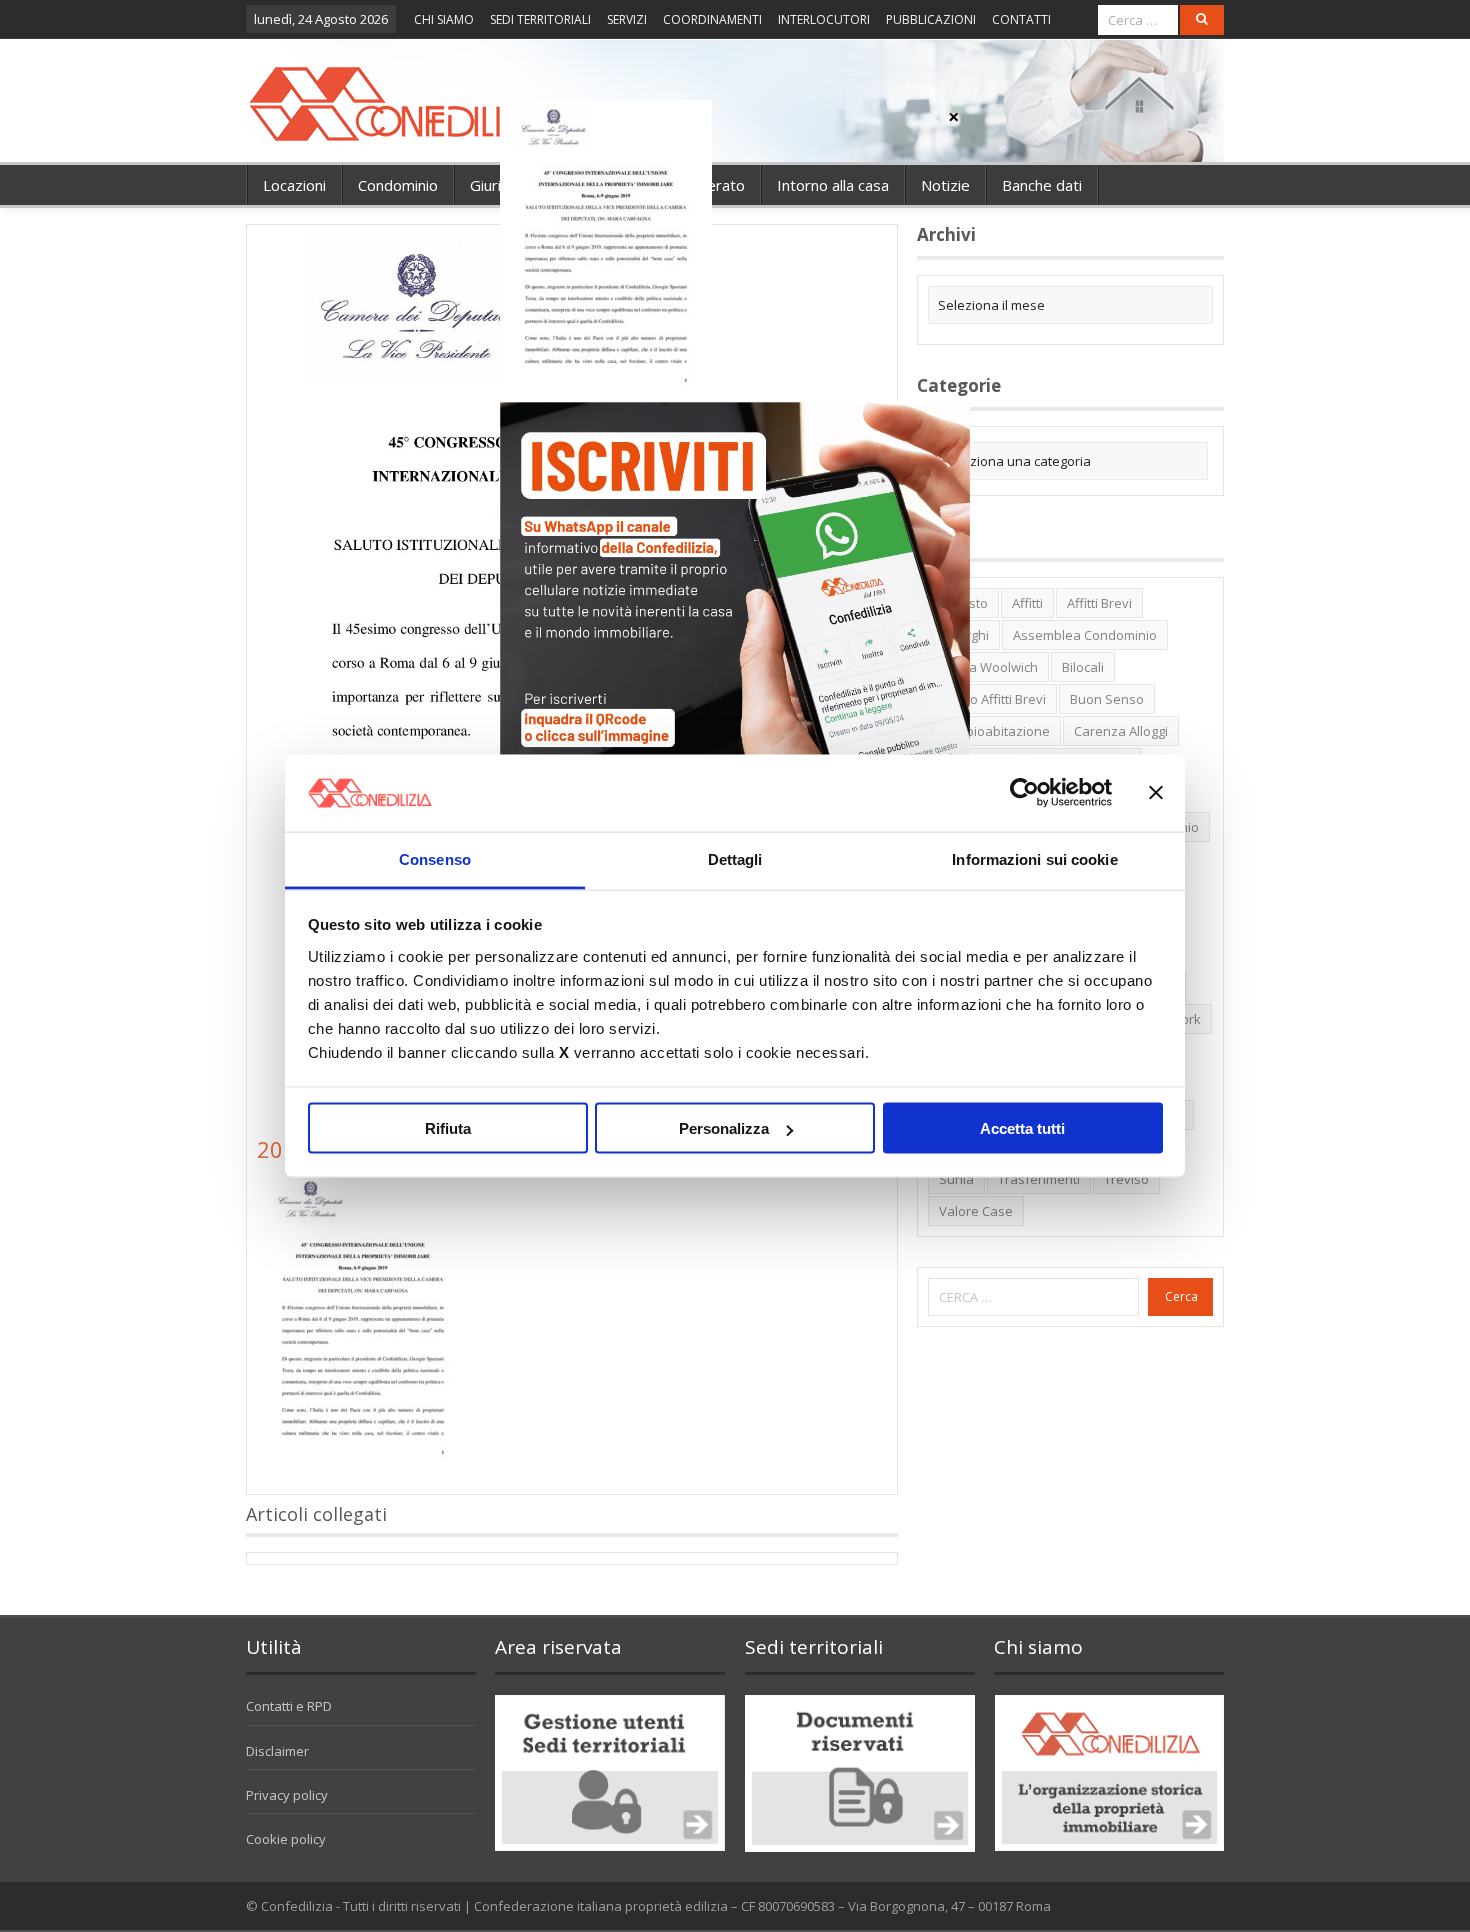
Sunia (956, 1179)
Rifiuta (448, 1128)
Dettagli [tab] (735, 858)
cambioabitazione (994, 731)
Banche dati (1042, 185)
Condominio (398, 185)
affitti (1027, 603)
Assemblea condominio (1085, 635)
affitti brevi (1099, 603)
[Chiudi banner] (1156, 793)
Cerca (1181, 1296)
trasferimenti (1039, 1179)
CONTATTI (1021, 19)
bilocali (1083, 667)
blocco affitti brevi (992, 699)
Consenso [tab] (435, 858)
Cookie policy (286, 1839)
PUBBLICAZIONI (931, 19)
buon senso (1107, 699)
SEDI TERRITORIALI (540, 19)
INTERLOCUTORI (824, 19)
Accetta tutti (1022, 1128)
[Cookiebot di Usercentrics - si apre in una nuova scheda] (1024, 793)
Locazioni (294, 185)
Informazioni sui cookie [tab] (1034, 858)
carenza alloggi (1121, 731)
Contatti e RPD (289, 1706)
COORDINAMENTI (712, 19)
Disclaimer (277, 1751)
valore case (976, 1211)
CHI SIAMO (444, 19)
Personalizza (724, 1128)
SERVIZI (627, 19)
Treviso (1126, 1179)
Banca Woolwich (988, 667)
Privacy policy (287, 1795)
